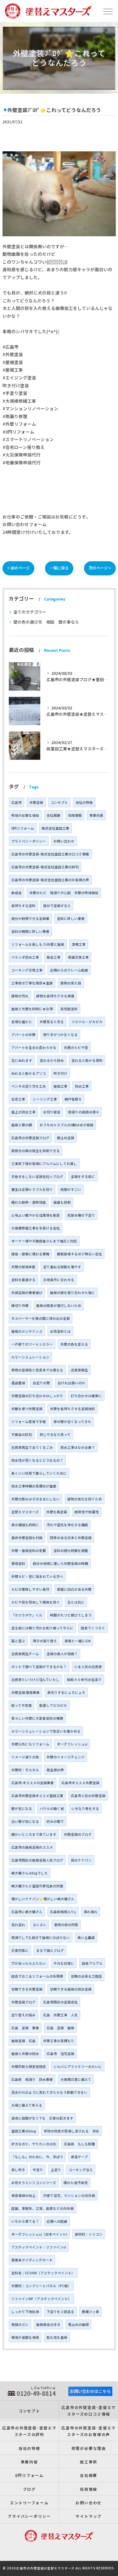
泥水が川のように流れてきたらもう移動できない (49, 2092)
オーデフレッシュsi (72, 1744)
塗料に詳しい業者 (71, 918)
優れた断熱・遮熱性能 (29, 1202)
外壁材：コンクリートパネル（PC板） (41, 2286)
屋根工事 (60, 1086)
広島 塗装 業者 (25, 2028)
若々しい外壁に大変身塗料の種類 (37, 1718)
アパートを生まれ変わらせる (34, 1047)
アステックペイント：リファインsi (39, 2247)
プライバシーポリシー (29, 841)
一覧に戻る (59, 568)
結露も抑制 (62, 1202)
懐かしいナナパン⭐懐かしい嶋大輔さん (43, 1899)
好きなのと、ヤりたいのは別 (34, 2144)
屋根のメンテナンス (27, 1331)
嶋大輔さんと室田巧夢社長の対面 (37, 1886)
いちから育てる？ (25, 2221)
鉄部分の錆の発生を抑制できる (36, 1151)
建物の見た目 (71, 983)
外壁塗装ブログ (23, 2002)
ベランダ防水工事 (25, 957)
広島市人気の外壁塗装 (88, 1796)
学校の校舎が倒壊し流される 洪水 (71, 2131)
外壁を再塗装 (57, 1512)
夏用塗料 (18, 1563)
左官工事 (18, 1099)
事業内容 (96, 815)
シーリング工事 (45, 1099)
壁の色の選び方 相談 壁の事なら (46, 622)
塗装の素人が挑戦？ (62, 1654)
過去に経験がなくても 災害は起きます (42, 2118)
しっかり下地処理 (25, 2312)
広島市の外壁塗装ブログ (30, 1138)
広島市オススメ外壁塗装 (80, 1783)
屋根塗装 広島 (23, 2041)
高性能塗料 (69, 1009)
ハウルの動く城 (52, 1809)
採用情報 (75, 815)
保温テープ (79, 2157)
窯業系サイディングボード (32, 2260)
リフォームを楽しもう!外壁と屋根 (38, 944)
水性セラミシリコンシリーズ (34, 2183)
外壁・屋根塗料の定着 (29, 1551)
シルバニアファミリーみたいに (78, 2066)
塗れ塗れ (18, 1925)
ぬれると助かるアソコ (29, 1073)
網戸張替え (73, 1099)
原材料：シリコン (89, 2234)
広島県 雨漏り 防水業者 (32, 2079)
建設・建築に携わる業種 (30, 1254)
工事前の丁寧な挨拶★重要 (32, 983)
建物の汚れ (20, 996)
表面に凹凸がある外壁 (74, 1589)
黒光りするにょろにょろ (66, 1692)
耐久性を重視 (57, 2337)
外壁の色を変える (74, 1344)
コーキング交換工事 (27, 970)
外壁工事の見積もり (59, 2041)
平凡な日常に (64, 1963)
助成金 (17, 893)
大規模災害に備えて (76, 2079)
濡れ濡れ (91, 1912)
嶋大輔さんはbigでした (30, 1873)
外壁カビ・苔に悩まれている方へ (37, 1576)
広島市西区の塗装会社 (60, 2002)
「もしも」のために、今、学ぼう (37, 2157)
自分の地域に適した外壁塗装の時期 (60, 1563)
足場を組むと (22, 1022)
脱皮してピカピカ (53, 1705)
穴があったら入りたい (29, 1963)
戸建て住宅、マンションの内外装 (69, 2195)
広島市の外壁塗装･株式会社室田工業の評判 (45, 867)
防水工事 (82, 1086)
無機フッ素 (90, 2312)
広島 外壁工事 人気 (60, 2015)
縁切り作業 (20, 1305)
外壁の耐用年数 (23, 1267)
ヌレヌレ (40, 1925)
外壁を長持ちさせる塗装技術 (73, 1409)
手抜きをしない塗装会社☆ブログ (37, 1176)
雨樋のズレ (20, 2324)
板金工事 (53, 957)
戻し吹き (18, 2170)
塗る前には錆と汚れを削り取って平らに (42, 1628)
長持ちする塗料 (23, 906)
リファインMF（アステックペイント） (41, 2299)
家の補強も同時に (25, 1525)
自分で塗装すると (57, 906)
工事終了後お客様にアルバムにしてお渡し (44, 1164)
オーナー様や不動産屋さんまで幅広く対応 (44, 1241)
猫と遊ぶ (18, 1641)
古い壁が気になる (25, 1821)
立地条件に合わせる (59, 1280)
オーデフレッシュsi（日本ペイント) (39, 2234)
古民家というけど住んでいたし (35, 1680)
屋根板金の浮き (48, 2324)
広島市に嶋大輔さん (27, 1912)
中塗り (38, 2170)
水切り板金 (52, 1112)
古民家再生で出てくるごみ (32, 1447)
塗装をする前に (83, 1176)
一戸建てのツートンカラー (32, 1344)
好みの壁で (55, 1821)
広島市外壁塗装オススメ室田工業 (37, 1796)
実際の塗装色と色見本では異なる (37, 1370)
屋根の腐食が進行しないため (59, 1305)
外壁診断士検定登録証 (29, 2066)
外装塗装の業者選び (27, 1293)
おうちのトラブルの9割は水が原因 (67, 1125)
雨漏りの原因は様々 (84, 1112)
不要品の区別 (22, 1434)
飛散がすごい (71, 1189)
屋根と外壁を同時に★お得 (32, 1009)
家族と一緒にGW (78, 1641)
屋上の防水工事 (23, 1112)
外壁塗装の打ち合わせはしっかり (37, 1396)
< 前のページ (18, 568)
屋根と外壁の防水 (25, 2054)
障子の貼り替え (45, 1641)
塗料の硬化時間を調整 (71, 1551)
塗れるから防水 (52, 1060)
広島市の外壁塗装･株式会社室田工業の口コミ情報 (50, 854)
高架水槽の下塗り (81, 1215)
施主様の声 (55, 1770)
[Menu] (108, 11)
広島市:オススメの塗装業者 (33, 1783)
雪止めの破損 (78, 2324)
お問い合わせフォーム (25, 524)
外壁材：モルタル (25, 1770)
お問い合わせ (64, 841)
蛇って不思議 (22, 1705)
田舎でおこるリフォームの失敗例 (37, 1976)
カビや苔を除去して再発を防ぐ (36, 1602)
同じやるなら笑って (55, 1434)
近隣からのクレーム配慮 (69, 970)
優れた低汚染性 (76, 2183)
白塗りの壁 (41, 1383)
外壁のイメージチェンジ (66, 1757)
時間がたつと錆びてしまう (71, 1615)
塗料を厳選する (23, 1280)
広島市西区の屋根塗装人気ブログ (37, 1860)
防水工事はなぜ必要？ (78, 1447)
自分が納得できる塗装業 (30, 918)
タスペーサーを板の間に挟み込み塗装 (41, 1318)
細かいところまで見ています (34, 1834)
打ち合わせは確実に (86, 1396)
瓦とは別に (76, 1602)
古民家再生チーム (25, 1654)
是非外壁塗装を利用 (27, 1538)
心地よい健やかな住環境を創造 (36, 1215)
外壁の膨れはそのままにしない (36, 1499)
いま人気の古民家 (88, 1667)
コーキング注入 (81, 2170)
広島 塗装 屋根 (60, 2028)
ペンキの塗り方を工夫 (29, 1086)
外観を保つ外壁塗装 (27, 1409)
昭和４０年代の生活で (84, 1680)
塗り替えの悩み (23, 2015)
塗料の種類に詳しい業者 (30, 931)
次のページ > (100, 568)
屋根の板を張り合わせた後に (73, 1293)
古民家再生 (79, 1370)
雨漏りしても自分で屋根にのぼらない (41, 1938)
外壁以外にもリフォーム (30, 1744)
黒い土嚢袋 (86, 1938)
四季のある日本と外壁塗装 (71, 1538)
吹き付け (60, 1073)
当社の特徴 (84, 802)
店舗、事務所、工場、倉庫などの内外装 (42, 2208)
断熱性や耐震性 (87, 1512)
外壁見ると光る (52, 1022)
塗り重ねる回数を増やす (62, 1267)
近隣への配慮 (57, 2221)
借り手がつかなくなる (60, 1035)
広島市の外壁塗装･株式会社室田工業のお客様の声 (50, 880)
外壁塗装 (36, 802)
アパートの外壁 (23, 1035)
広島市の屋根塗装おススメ (32, 1847)
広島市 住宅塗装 (60, 2054)
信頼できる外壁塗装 (27, 1989)
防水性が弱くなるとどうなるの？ (37, 1460)
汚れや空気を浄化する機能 (67, 1525)
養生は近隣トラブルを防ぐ (32, 1189)
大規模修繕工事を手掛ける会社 (36, 1228)
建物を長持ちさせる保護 (55, 996)
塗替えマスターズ (25, 1512)
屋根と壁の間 (22, 1125)
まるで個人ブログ (50, 1950)
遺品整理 (18, 1383)
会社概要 (53, 815)
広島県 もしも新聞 (79, 2144)
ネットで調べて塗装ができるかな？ (39, 1667)
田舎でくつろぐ (93, 1628)
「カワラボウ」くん (27, 1615)
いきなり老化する (85, 1809)
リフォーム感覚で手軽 (29, 1422)
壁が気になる (22, 1809)
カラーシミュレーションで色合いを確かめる (46, 1731)
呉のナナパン (81, 1860)
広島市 (17, 802)
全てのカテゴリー (30, 612)
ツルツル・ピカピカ (87, 1022)
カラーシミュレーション (30, 1357)
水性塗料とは (60, 1331)
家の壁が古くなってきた (72, 1422)
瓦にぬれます (22, 1060)
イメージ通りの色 (25, 1757)
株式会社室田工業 (55, 828)
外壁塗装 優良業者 (25, 1692)
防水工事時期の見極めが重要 (34, 1486)
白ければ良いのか (71, 1383)
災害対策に (20, 1950)
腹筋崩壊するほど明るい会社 (79, 1254)
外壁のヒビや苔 (76, 1047)
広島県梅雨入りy (63, 1912)
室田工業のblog (24, 2131)
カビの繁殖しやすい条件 (30, 1589)
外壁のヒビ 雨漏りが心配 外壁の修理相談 (64, 893)
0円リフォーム (23, 828)
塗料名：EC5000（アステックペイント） (43, 2273)
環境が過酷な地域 (25, 2337)
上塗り (56, 2170)
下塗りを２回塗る (60, 2312)
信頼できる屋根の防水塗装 (71, 1989)
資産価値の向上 (23, 2195)
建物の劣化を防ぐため (85, 1499)
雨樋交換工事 (78, 957)
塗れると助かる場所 (87, 1060)
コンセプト (59, 802)
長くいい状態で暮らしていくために (39, 1473)
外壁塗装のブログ (78, 1834)
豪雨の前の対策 (66, 1925)
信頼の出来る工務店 (86, 1976)
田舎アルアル (92, 1963)
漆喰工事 (79, 944)
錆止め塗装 (66, 1138)
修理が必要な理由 (25, 815)
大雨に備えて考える (27, 2105)
